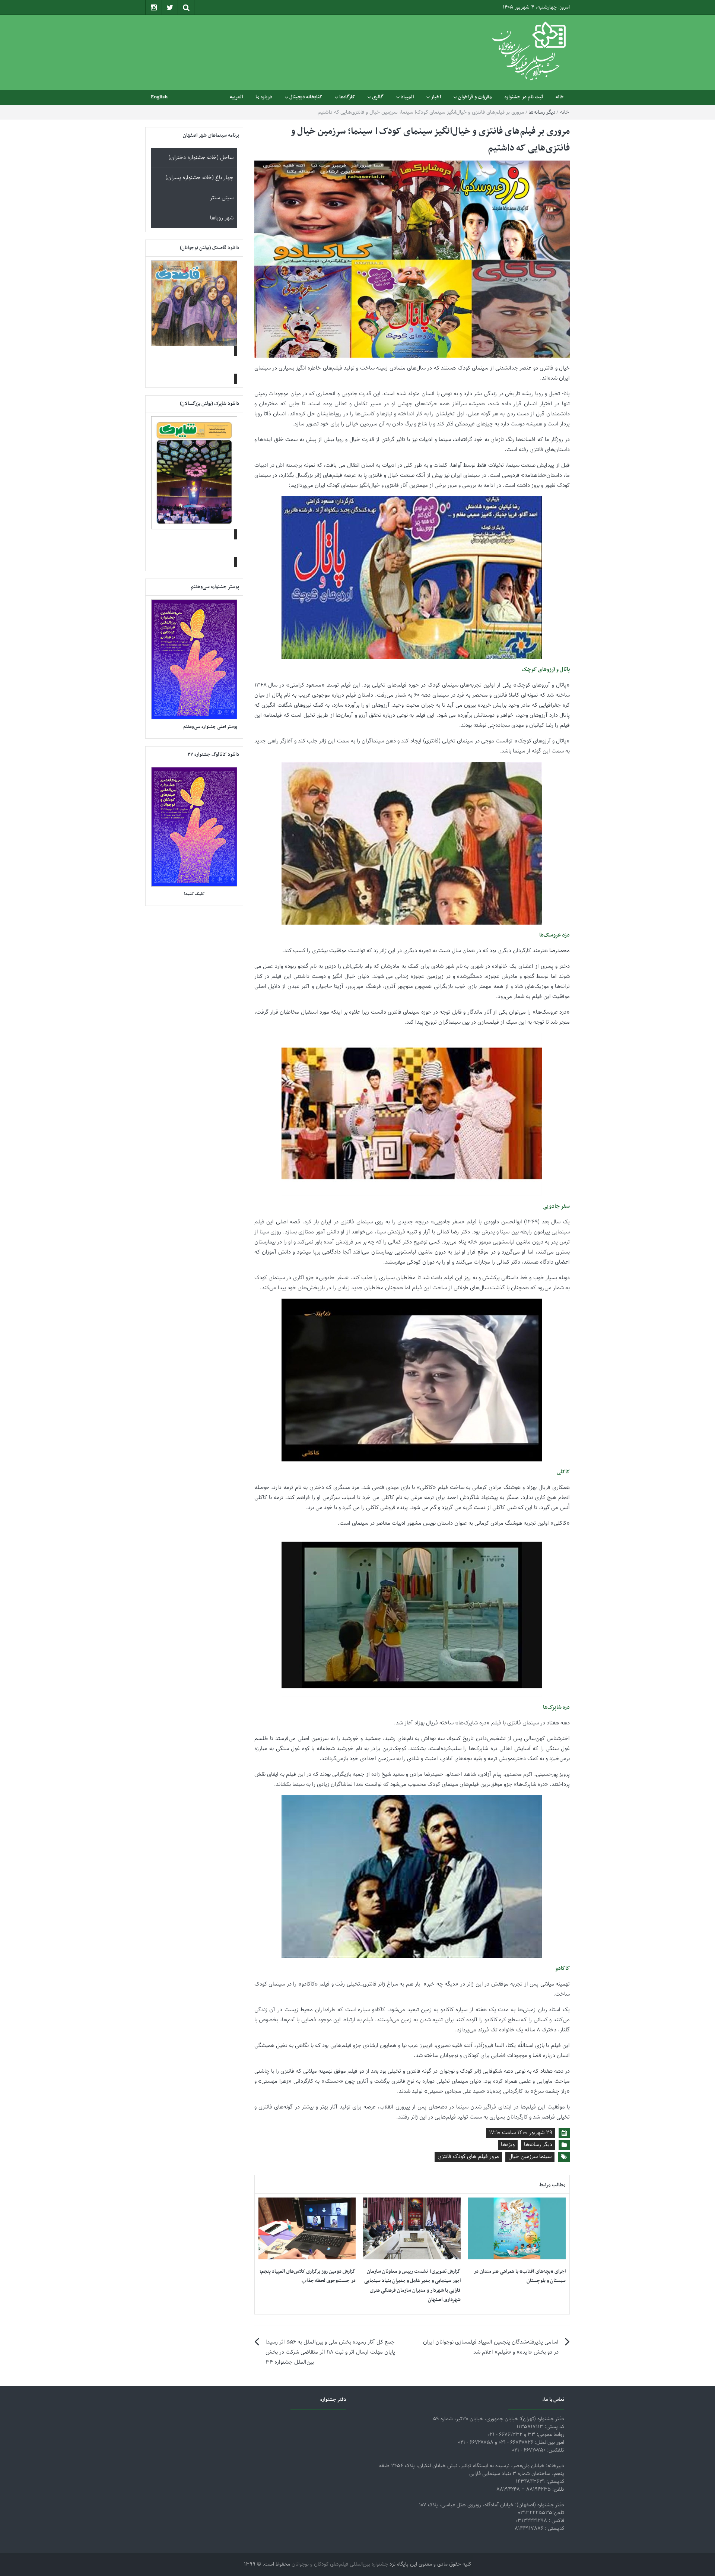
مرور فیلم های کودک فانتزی (468, 2157)
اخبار (436, 97)
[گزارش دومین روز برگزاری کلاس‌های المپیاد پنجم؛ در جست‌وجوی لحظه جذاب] (307, 2229)
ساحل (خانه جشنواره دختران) (201, 158)
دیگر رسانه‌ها (542, 113)
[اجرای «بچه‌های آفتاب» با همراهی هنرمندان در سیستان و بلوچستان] (517, 2229)
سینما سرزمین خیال (530, 2157)
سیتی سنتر (222, 198)
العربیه (236, 97)
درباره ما (264, 97)
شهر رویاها (222, 218)
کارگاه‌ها (347, 97)
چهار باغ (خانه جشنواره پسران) (199, 178)
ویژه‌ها (508, 2145)
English (159, 97)
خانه (560, 97)
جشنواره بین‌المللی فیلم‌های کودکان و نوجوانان (340, 2564)
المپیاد (407, 97)
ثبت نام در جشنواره (524, 97)
